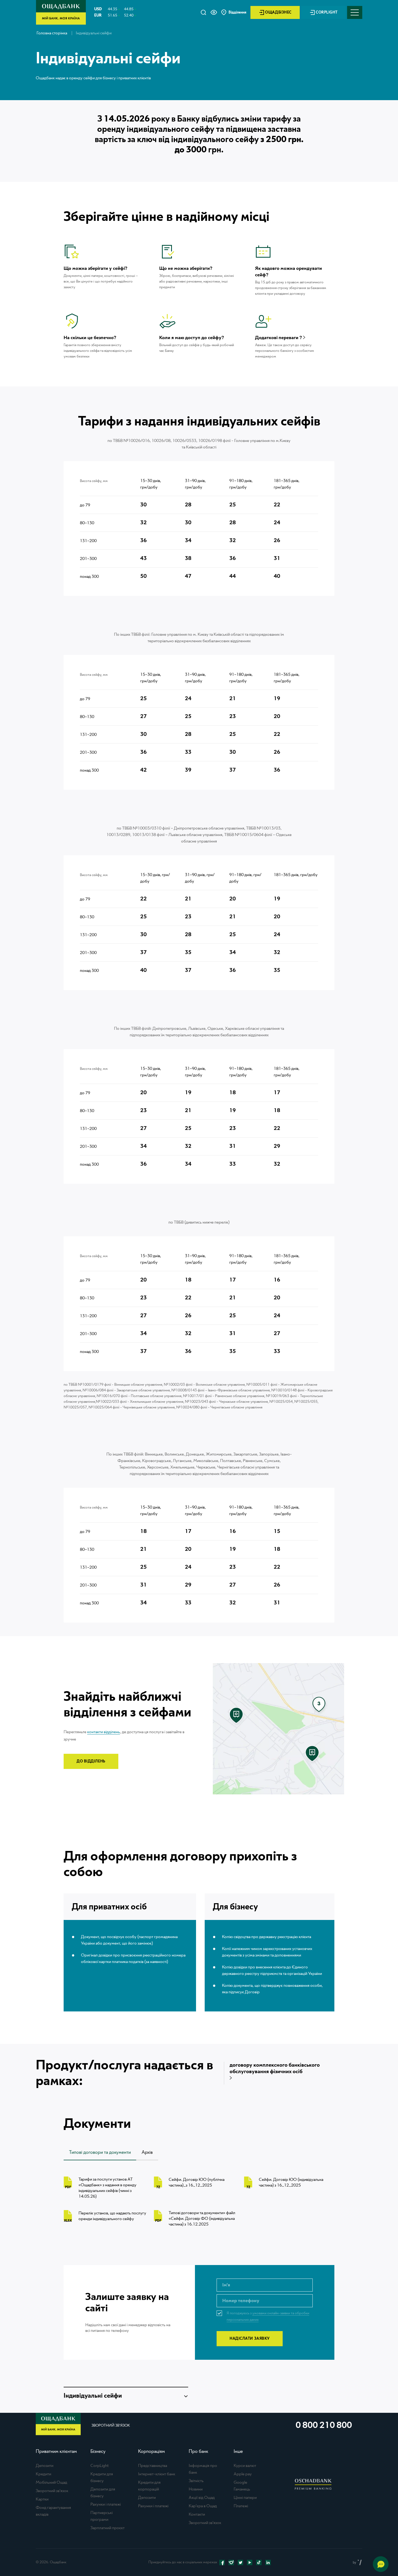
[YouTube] (250, 2562)
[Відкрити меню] (355, 12)
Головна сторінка (52, 33)
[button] (214, 12)
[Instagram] (231, 2562)
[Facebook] (222, 2562)
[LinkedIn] (268, 2562)
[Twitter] (240, 2562)
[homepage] (61, 23)
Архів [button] (147, 2152)
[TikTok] (259, 2562)
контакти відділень (104, 1732)
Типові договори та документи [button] (100, 2152)
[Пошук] (203, 12)
